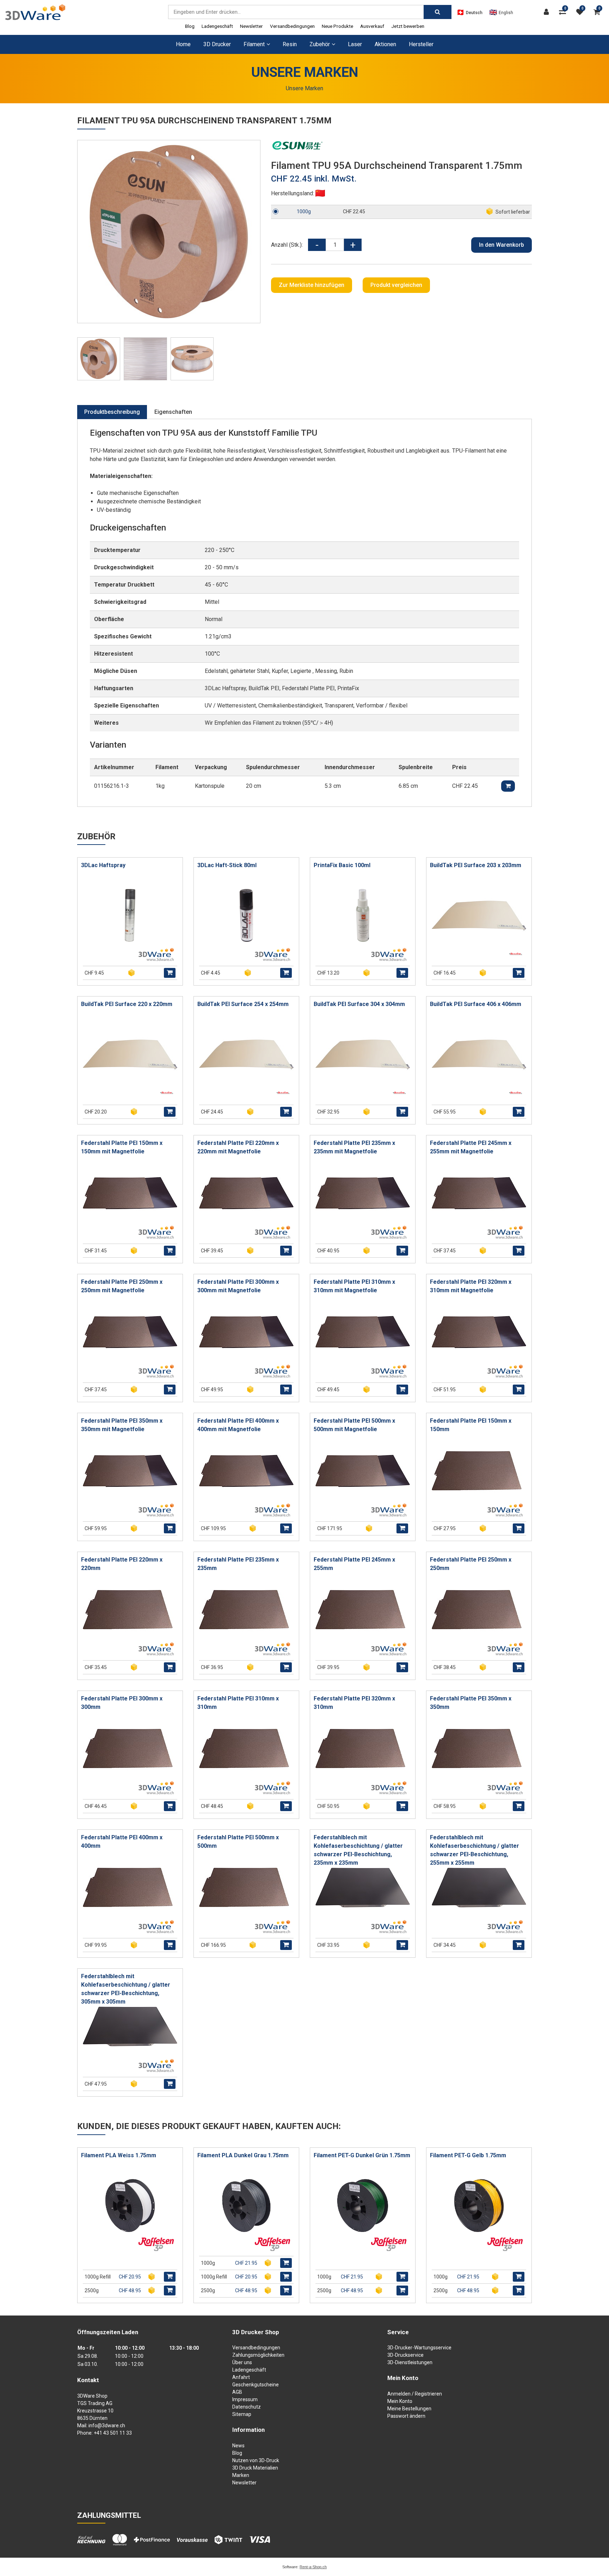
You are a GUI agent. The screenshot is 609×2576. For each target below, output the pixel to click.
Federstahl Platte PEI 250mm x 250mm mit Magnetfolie (122, 1286)
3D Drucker (217, 44)
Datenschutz (247, 2407)
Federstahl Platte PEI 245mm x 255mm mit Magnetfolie (471, 1147)
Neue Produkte (337, 26)
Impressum (245, 2399)
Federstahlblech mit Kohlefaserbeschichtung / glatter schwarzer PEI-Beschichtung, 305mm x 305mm (126, 1989)
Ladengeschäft (217, 26)
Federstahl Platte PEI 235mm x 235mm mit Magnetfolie (354, 1147)
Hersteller (421, 44)
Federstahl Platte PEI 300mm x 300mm (122, 1703)
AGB (237, 2392)
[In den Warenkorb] (170, 973)
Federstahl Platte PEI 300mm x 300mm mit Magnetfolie (238, 1286)
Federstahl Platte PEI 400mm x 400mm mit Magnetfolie (238, 1425)
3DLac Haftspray (103, 865)
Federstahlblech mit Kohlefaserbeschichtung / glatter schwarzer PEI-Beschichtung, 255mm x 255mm (475, 1850)
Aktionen (385, 44)
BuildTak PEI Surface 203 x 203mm (476, 865)
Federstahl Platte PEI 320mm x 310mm (354, 1703)
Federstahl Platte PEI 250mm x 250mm (471, 1564)
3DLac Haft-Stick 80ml (227, 865)
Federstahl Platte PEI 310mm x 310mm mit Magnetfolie (354, 1286)
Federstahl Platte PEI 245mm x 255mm (354, 1564)
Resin (290, 44)
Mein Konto (400, 2401)
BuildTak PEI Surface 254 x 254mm (243, 1004)
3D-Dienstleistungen (410, 2362)
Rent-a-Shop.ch (313, 2567)
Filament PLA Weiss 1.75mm (119, 2155)
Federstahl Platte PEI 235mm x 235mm (238, 1564)
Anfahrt (241, 2377)
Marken (241, 2475)
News (238, 2446)
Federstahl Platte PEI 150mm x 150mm (471, 1425)
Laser (355, 44)
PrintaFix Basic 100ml (342, 865)
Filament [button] (254, 44)
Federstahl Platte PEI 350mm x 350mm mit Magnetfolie (122, 1425)
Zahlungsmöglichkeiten (258, 2355)
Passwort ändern (406, 2416)
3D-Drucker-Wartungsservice (419, 2348)
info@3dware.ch (107, 2425)
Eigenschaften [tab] (173, 412)
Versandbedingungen (292, 26)
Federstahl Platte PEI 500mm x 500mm (238, 1842)
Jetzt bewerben (408, 26)
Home (183, 44)
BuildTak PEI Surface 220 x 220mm (127, 1004)
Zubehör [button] (320, 44)
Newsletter (251, 26)
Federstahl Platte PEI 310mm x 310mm (238, 1703)
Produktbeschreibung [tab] (112, 412)
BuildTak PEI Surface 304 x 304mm (359, 1004)
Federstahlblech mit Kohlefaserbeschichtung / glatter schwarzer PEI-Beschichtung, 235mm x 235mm (358, 1850)
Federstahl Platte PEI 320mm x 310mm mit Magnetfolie (471, 1286)
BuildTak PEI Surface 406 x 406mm (476, 1004)
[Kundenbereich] (548, 12)
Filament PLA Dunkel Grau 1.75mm (243, 2155)
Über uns (242, 2362)
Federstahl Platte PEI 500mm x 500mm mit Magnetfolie (354, 1425)
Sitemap (242, 2414)
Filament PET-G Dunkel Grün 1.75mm (362, 2155)
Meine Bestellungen (409, 2409)
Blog (190, 26)
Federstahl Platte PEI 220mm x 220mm (122, 1564)
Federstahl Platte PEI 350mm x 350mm (471, 1703)
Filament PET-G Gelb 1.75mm (468, 2155)
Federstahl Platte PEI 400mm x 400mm (122, 1842)
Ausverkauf (372, 26)
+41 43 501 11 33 (113, 2433)
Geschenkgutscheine (256, 2385)
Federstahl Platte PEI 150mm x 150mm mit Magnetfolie (122, 1147)
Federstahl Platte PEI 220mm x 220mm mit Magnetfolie (238, 1147)
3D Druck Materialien (255, 2468)
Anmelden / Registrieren (415, 2394)
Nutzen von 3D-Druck (256, 2460)
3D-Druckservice (405, 2355)
